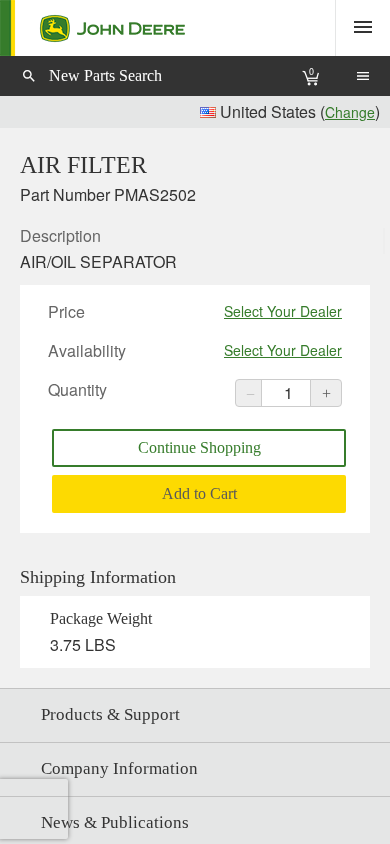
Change (350, 112)
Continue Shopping (199, 447)
